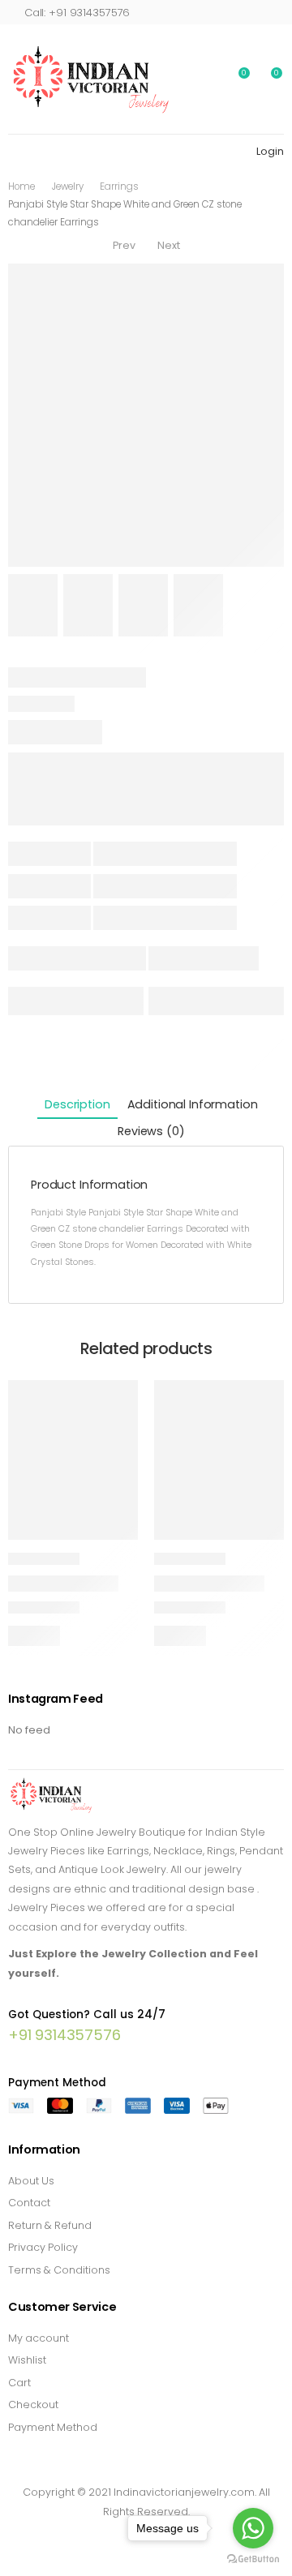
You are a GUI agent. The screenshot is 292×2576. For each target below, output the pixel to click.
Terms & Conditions (59, 2270)
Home (21, 186)
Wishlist (27, 2360)
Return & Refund (50, 2225)
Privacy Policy (43, 2247)
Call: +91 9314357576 (77, 13)
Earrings (119, 186)
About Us (31, 2181)
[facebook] (103, 2536)
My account (39, 2338)
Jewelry (68, 186)
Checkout (33, 2405)
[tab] (77, 1106)
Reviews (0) (151, 1131)
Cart (19, 2383)
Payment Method (53, 2427)
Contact (29, 2203)
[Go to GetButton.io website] (253, 2559)
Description (77, 1104)
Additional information (193, 1104)
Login (270, 151)
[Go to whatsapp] (253, 2528)
